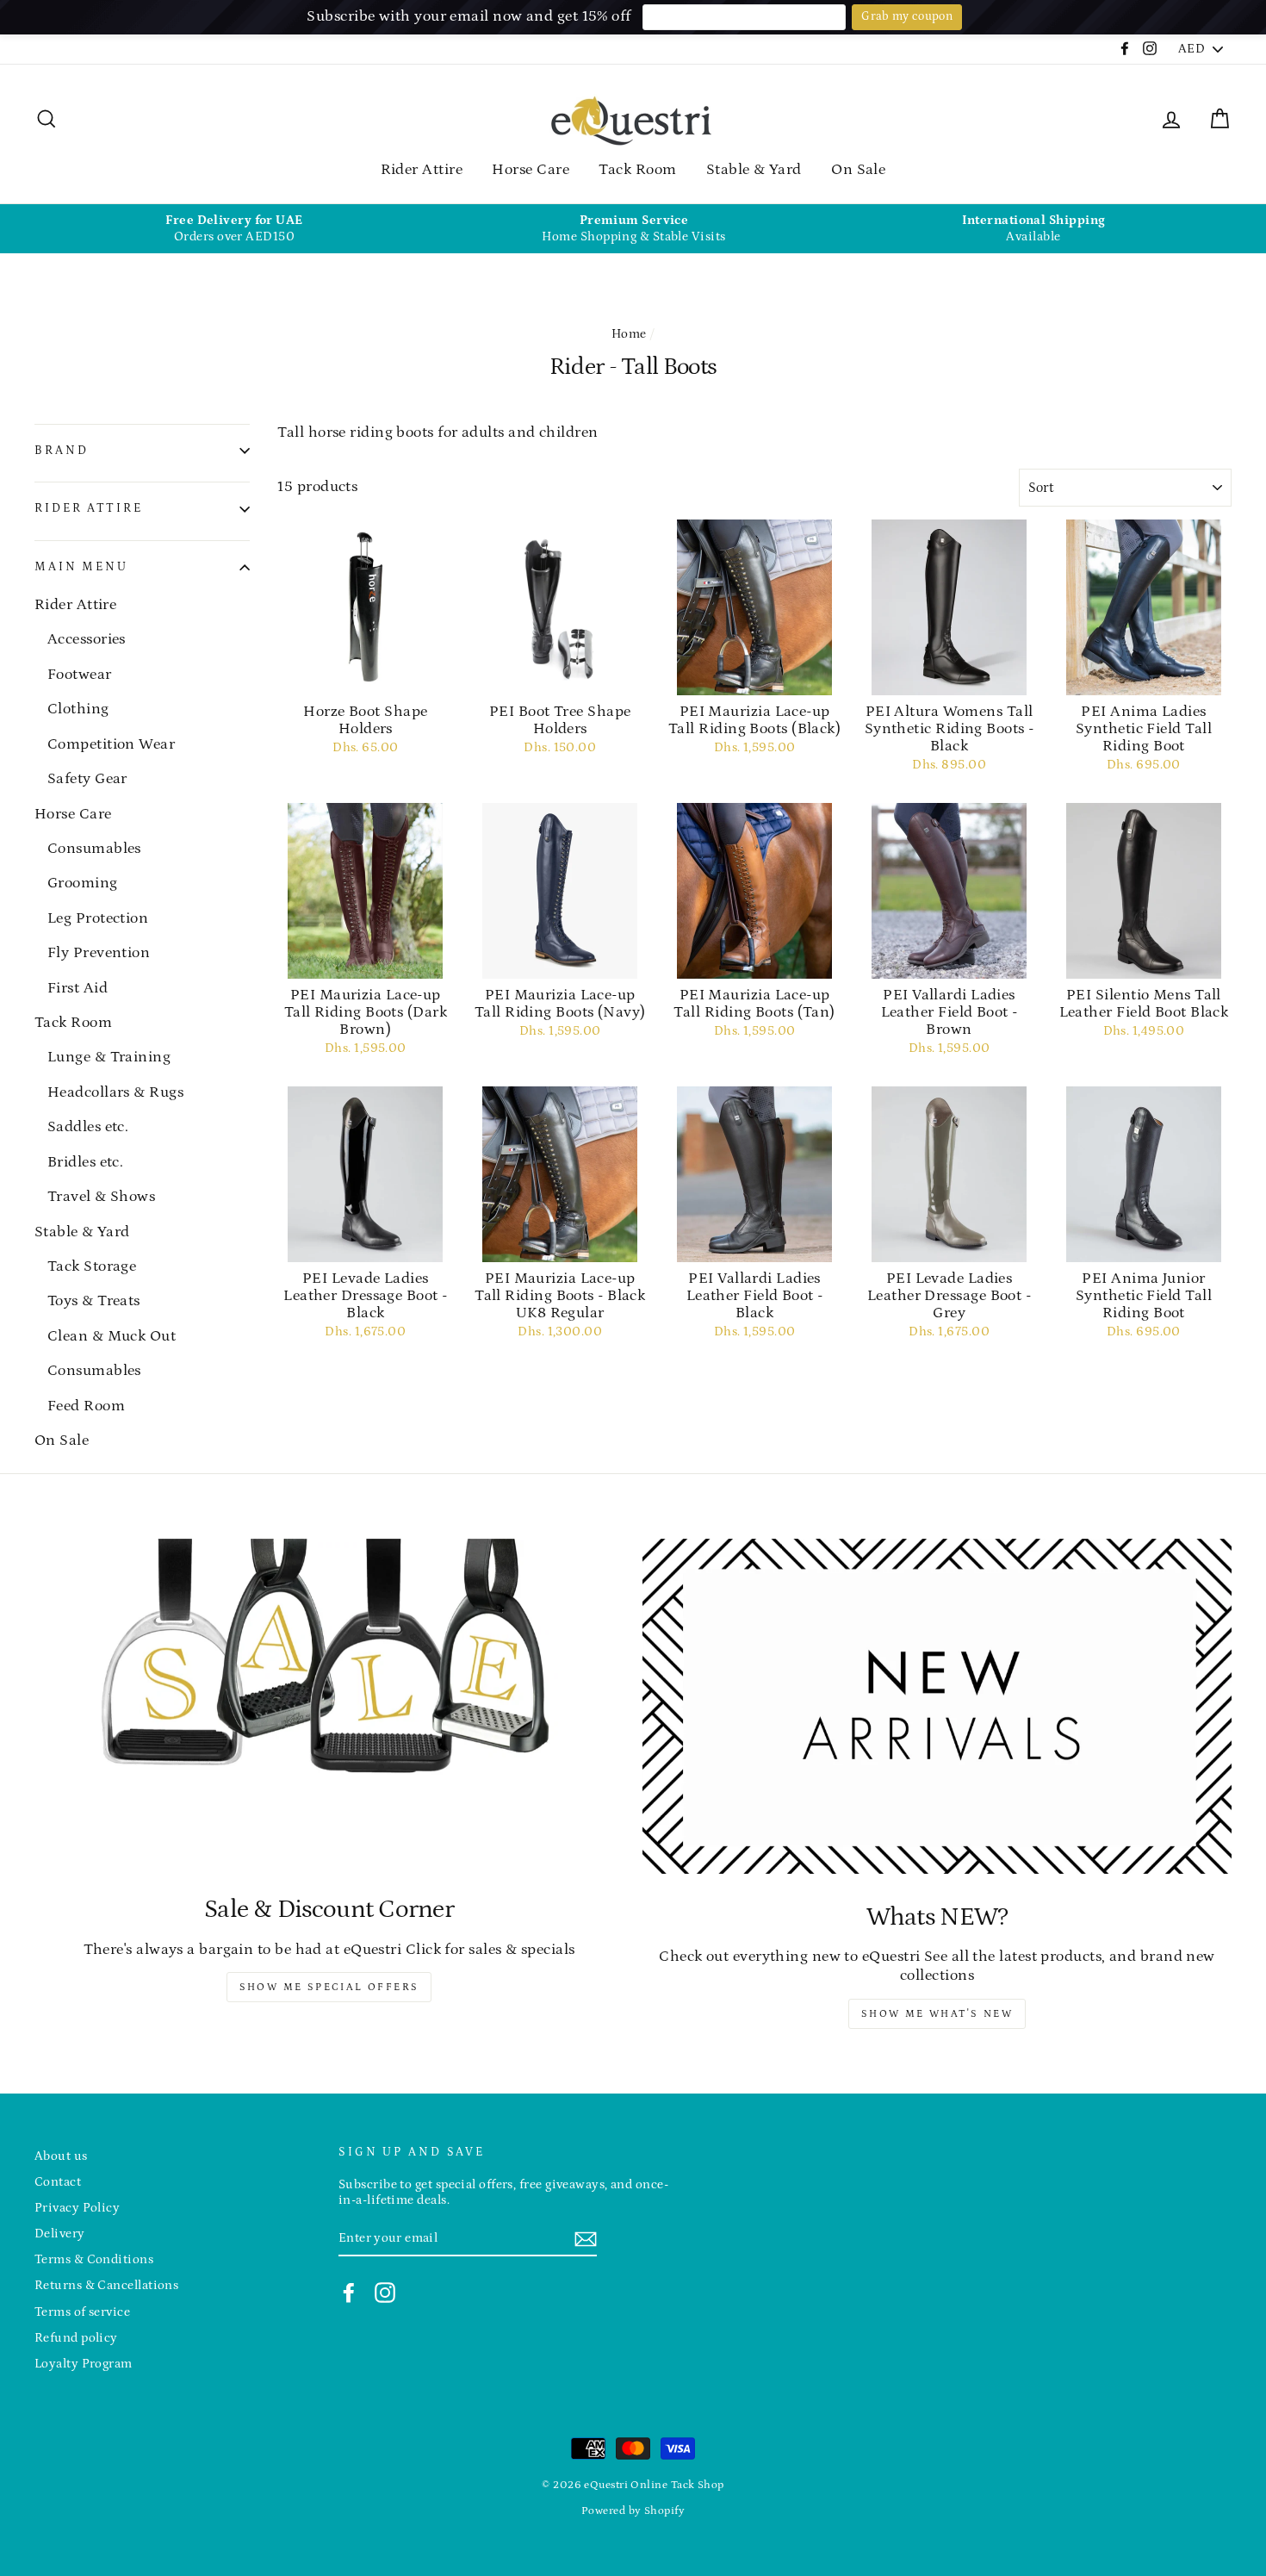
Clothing (78, 709)
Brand (61, 451)
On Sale (858, 170)
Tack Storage (92, 1266)
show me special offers (329, 1987)
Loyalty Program (84, 2364)
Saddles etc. (88, 1127)
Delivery (60, 2234)
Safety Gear (87, 779)
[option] (234, 229)
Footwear (80, 675)
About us (61, 2156)
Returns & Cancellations (106, 2285)
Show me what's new (937, 2014)
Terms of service (82, 2312)
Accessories (87, 639)
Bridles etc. (85, 1162)
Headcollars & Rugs (115, 1092)
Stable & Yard (754, 170)
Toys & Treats (94, 1301)
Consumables (94, 849)
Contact (58, 2182)
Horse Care (531, 170)
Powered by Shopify (633, 2511)
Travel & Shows (101, 1197)
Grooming (83, 883)
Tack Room (637, 170)
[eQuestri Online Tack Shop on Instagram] (385, 2293)
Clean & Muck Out (112, 1336)
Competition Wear (111, 744)
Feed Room (86, 1406)
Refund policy (76, 2338)
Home (629, 334)
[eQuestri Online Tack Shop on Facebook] (349, 2293)
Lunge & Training (109, 1057)
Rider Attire (422, 170)
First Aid (78, 988)
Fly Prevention (99, 953)
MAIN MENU (81, 567)
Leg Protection (98, 918)
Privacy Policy (77, 2208)
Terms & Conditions (94, 2259)
